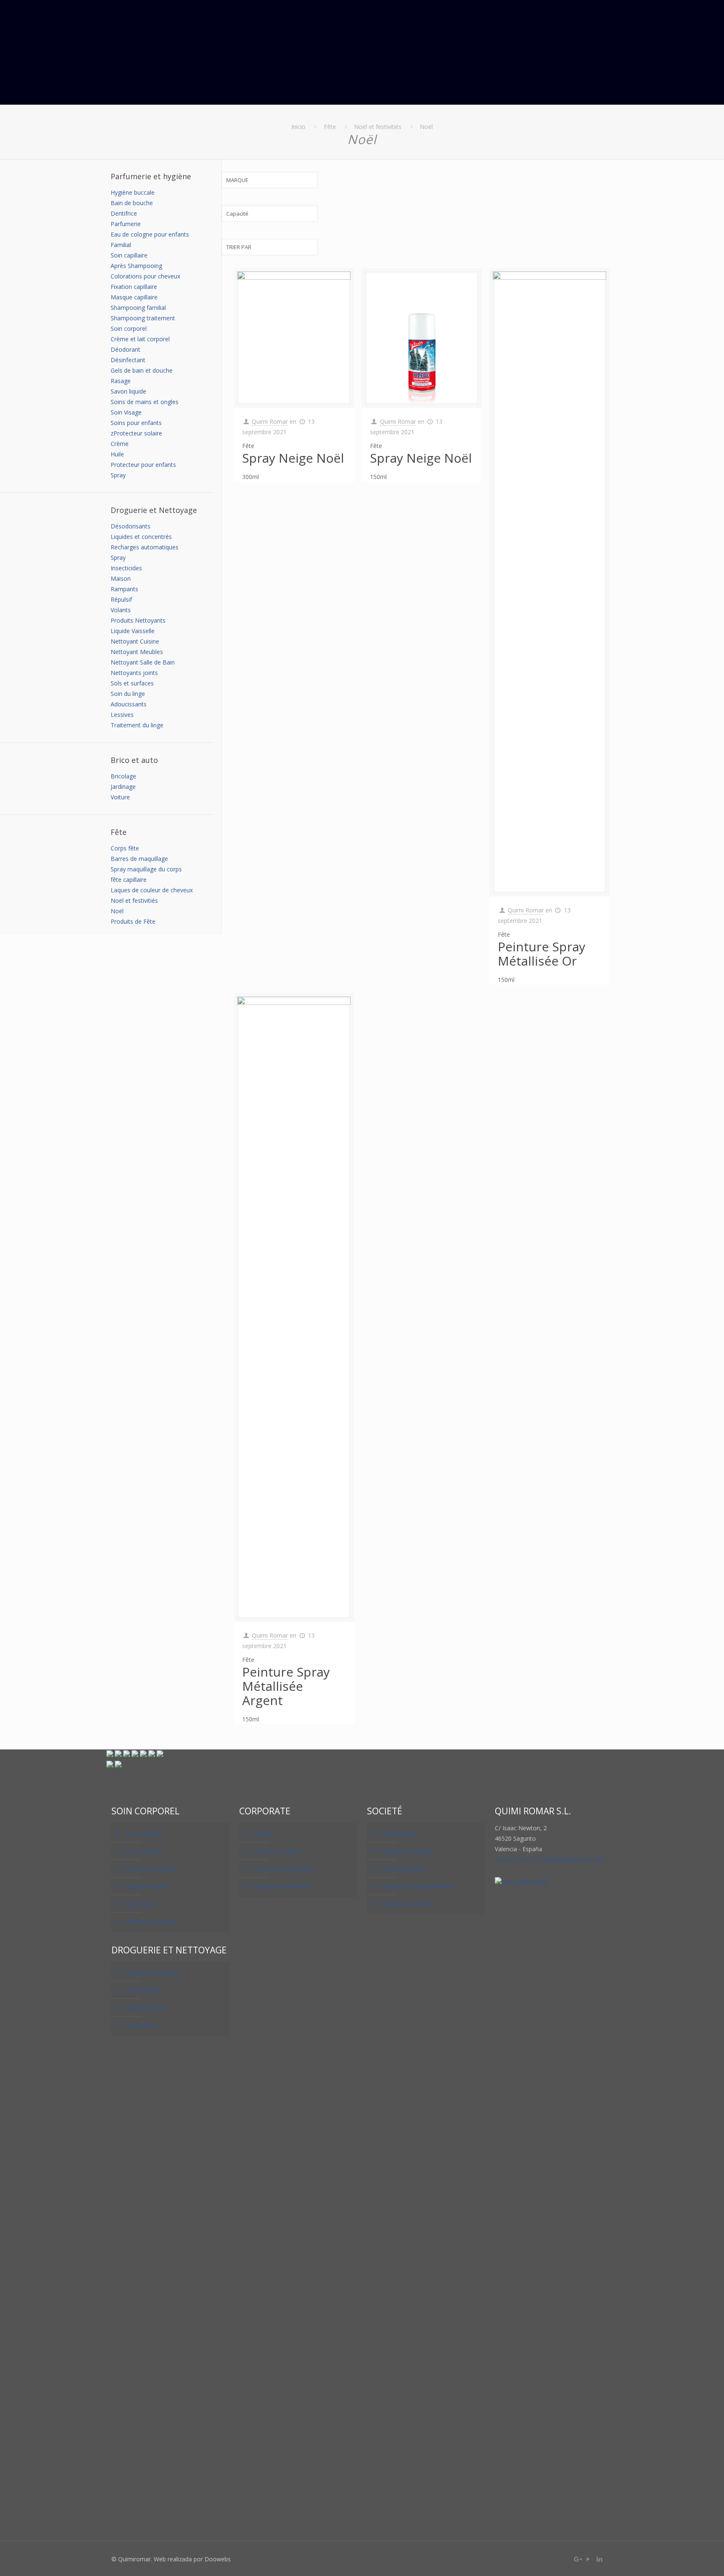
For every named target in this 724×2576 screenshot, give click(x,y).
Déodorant (125, 349)
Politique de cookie (407, 1904)
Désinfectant (128, 360)
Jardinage (123, 787)
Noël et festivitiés (378, 127)
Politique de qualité (407, 1851)
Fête (330, 127)
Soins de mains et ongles (145, 402)
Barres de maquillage (139, 859)
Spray (118, 475)
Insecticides (126, 568)
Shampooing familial (138, 308)
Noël (426, 127)
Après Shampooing (136, 266)
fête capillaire (129, 880)
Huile (117, 454)
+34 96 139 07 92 (518, 1859)
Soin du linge (128, 694)
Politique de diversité (281, 1886)
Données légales (403, 1869)
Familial (121, 245)
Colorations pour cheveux (145, 276)
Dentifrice (124, 213)
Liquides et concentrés (141, 537)
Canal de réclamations (283, 1869)
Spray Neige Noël (293, 458)
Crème (120, 444)
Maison (121, 578)
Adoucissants (129, 704)
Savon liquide (128, 391)
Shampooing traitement (143, 318)
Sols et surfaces (132, 683)
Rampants (124, 589)
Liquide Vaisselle (133, 631)
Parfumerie (126, 224)
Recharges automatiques (145, 547)
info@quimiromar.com (574, 1859)
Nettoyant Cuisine (135, 641)
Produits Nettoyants (138, 620)
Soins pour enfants (136, 423)
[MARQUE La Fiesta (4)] (270, 184)
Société (263, 1833)
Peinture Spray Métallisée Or (542, 954)
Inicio (298, 127)
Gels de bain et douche (142, 370)
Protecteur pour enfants (143, 465)
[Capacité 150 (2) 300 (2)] (270, 218)
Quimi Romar (270, 421)
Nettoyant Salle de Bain (143, 662)
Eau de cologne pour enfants (150, 234)
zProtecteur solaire (136, 433)
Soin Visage (126, 412)
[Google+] (577, 2559)
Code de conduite (277, 1851)
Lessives (122, 715)
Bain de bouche (132, 203)
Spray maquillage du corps (146, 869)
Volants (121, 610)
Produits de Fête (133, 921)
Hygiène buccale (133, 192)
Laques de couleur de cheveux (152, 890)
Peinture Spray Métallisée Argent (286, 1686)
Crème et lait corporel (140, 339)
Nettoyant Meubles (137, 652)
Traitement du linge (137, 725)
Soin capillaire (129, 255)
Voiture (120, 797)
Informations (398, 1833)
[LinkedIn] (600, 2559)
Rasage (121, 381)
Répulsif (121, 599)
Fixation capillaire (134, 287)
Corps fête (125, 848)
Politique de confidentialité (417, 1886)
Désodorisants (131, 526)
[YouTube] (588, 2559)
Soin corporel (129, 328)
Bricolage (123, 776)
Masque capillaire (134, 297)
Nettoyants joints (134, 673)
